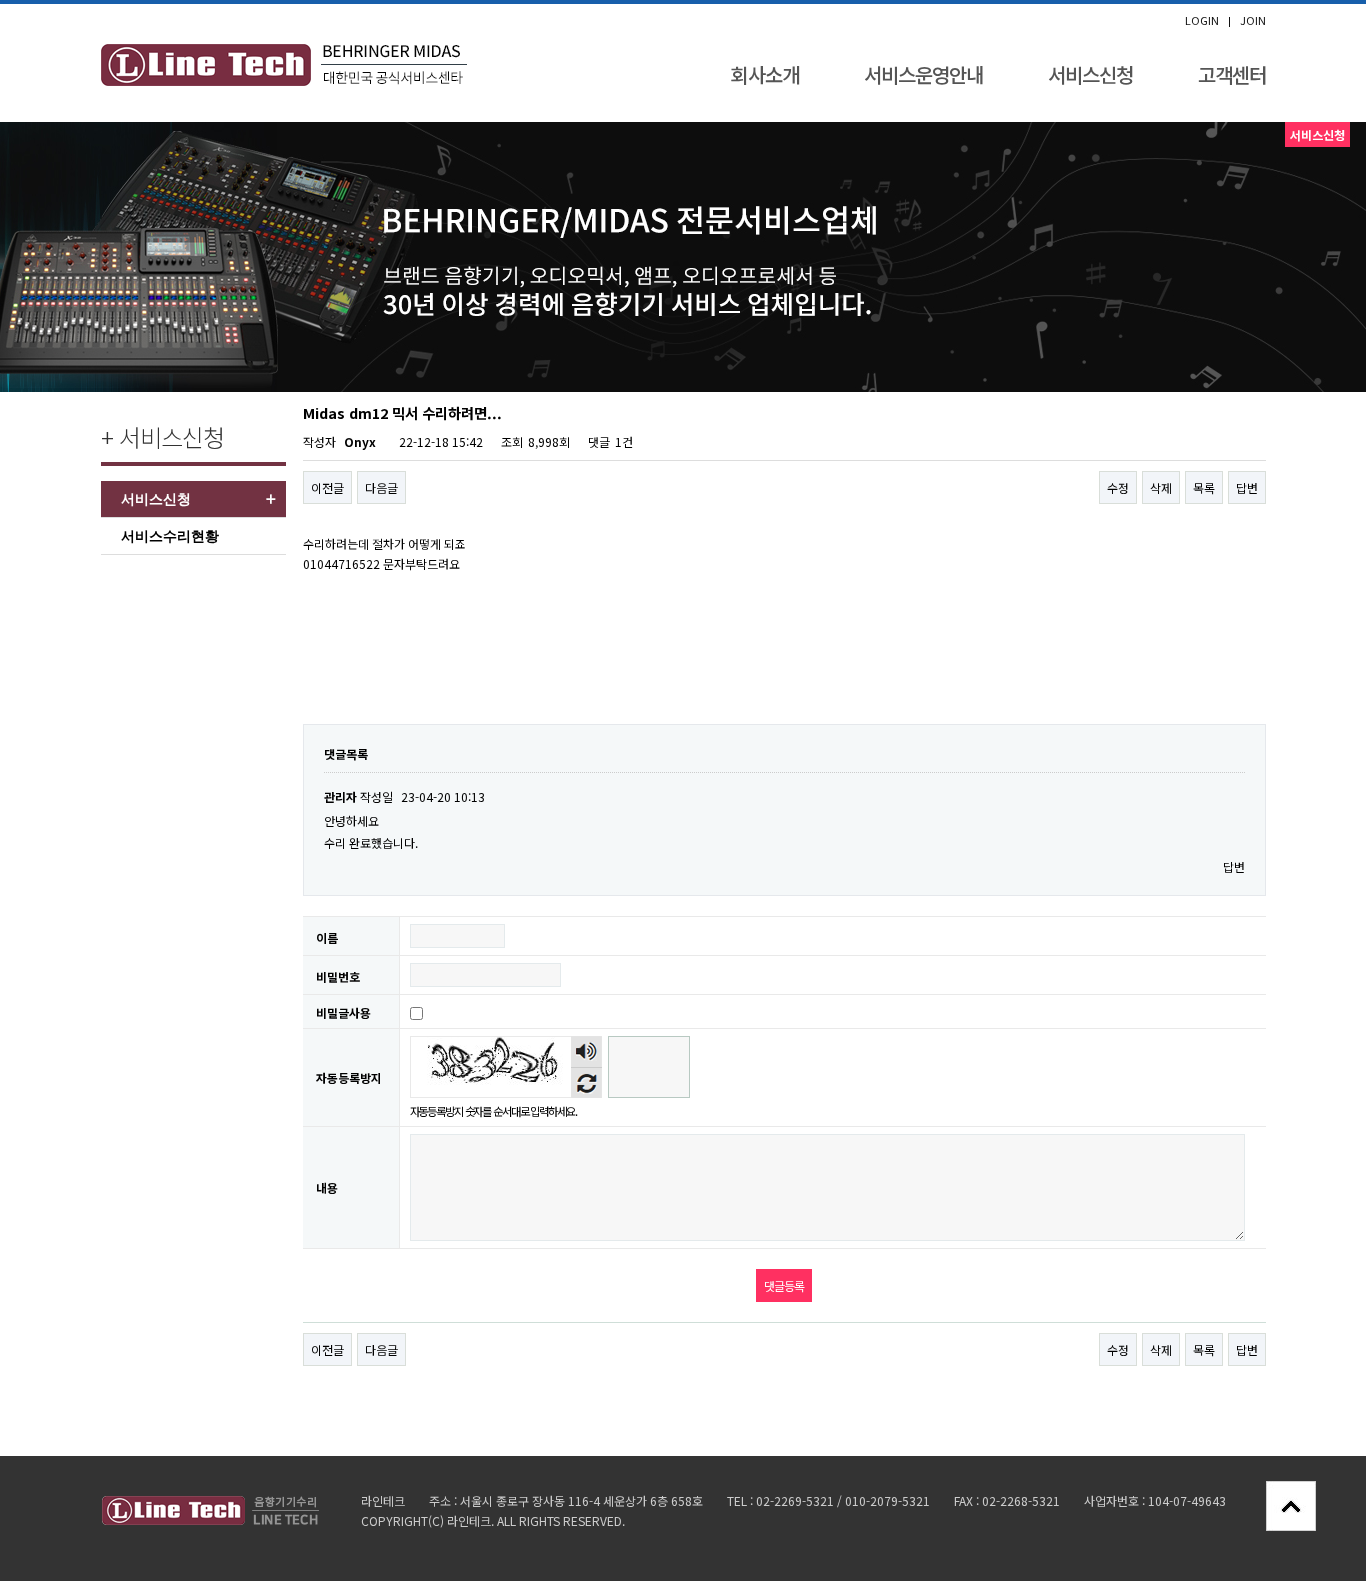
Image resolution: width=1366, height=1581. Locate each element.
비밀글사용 (343, 1012)
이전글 (327, 487)
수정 (1118, 487)
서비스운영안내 (923, 74)
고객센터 (1232, 74)
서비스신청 (1090, 74)
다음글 (381, 487)
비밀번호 (338, 976)
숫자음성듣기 (586, 1051)
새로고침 (586, 1082)
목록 (1204, 487)
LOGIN (1202, 20)
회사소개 (765, 74)
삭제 (1161, 487)
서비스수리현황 (170, 536)
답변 (1247, 487)
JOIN (1253, 20)
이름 (327, 937)
